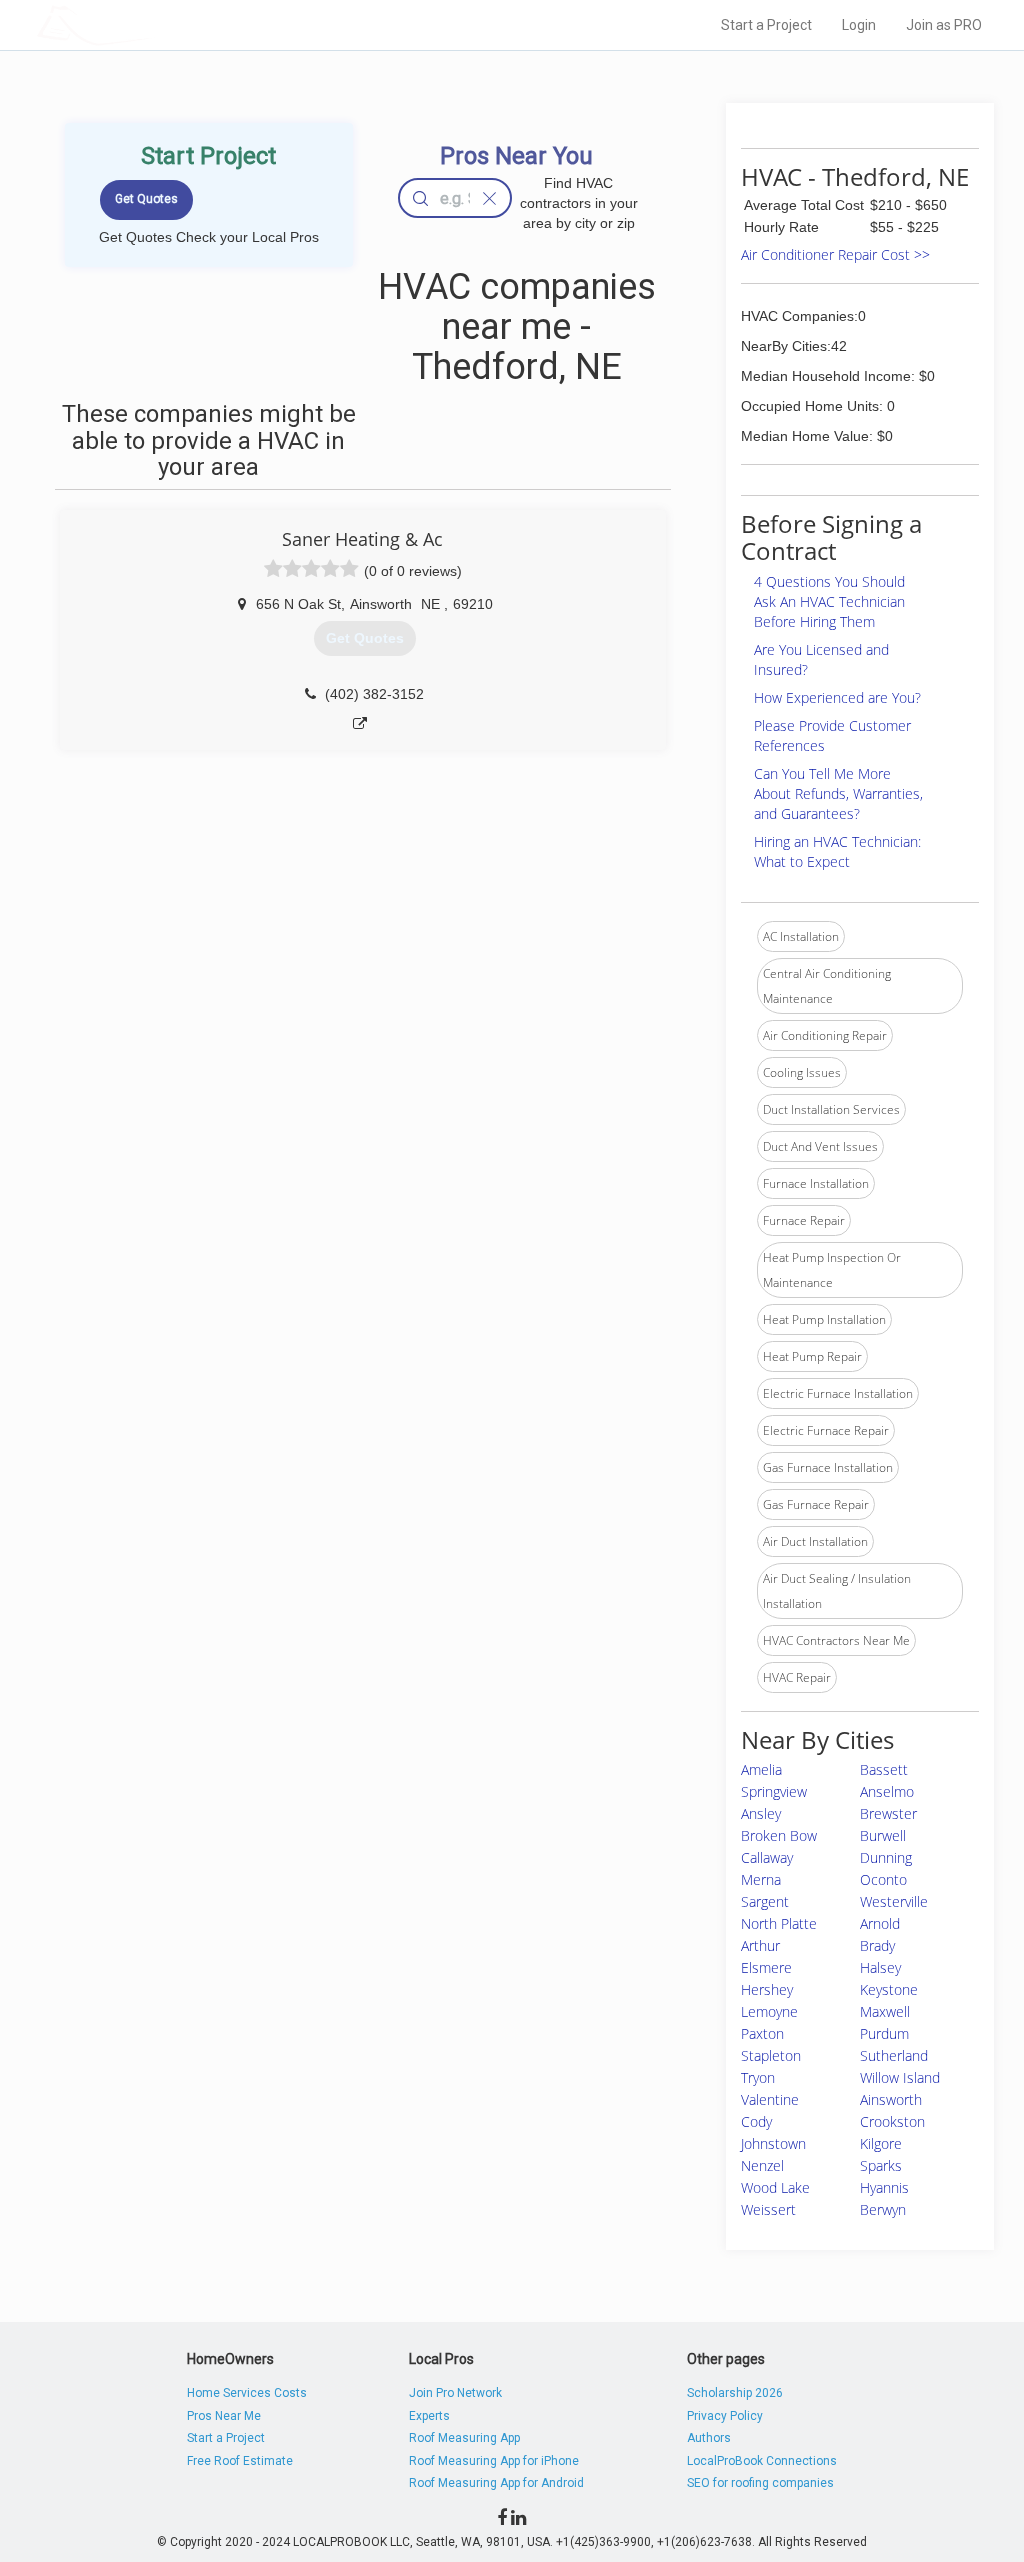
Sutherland (894, 2055)
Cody (756, 2121)
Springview (774, 1791)
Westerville (894, 1901)
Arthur (760, 1945)
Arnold (880, 1923)
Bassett (884, 1769)
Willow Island (900, 2077)
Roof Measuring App (464, 2438)
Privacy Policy (725, 2416)
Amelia (761, 1769)
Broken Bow (779, 1835)
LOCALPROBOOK (153, 24)
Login (859, 25)
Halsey (880, 1967)
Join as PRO (944, 25)
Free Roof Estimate (240, 2461)
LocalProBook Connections (762, 2461)
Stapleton (771, 2055)
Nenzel (762, 2165)
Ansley (761, 1813)
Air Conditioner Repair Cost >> (835, 254)
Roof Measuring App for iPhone (494, 2461)
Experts (429, 2416)
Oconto (883, 1879)
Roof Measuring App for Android (496, 2483)
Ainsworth (891, 2099)
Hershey (767, 1989)
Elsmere (766, 1967)
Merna (761, 1879)
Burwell (883, 1835)
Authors (709, 2438)
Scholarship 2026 (735, 2393)
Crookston (892, 2121)
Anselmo (887, 1791)
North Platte (779, 1923)
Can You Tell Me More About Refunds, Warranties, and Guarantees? (838, 793)
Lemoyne (769, 2011)
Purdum (884, 2033)
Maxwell (885, 2011)
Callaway (767, 1857)
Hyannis (884, 2187)
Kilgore (881, 2143)
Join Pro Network (455, 2393)
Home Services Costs (247, 2393)
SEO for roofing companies (760, 2483)
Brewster (888, 1813)
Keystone (889, 1989)
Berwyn (883, 2209)
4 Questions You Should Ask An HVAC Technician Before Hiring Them (829, 601)
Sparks (881, 2165)
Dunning (886, 1857)
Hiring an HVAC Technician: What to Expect (837, 851)
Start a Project (766, 25)
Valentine (770, 2099)
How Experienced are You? (837, 697)
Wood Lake (775, 2187)
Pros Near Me (224, 2416)
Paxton (762, 2033)
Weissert (768, 2209)
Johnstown (773, 2143)
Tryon (758, 2077)
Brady (877, 1945)
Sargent (765, 1901)
